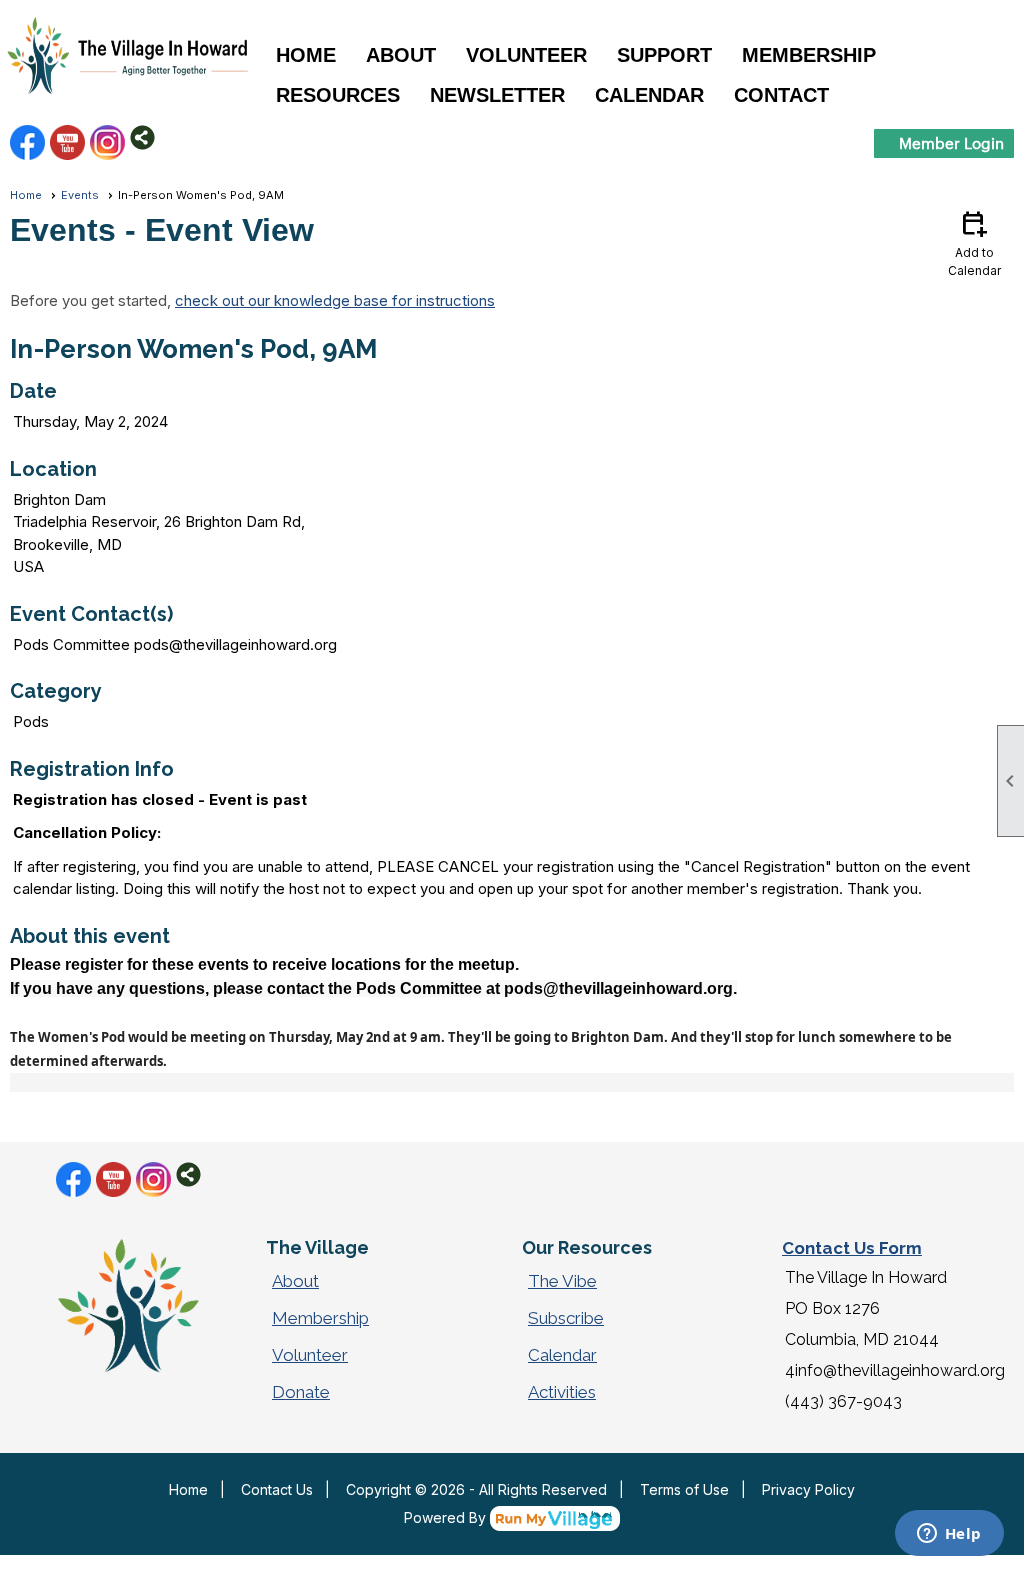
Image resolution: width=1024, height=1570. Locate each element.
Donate (301, 1392)
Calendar (649, 95)
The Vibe (562, 1281)
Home (306, 55)
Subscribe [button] (566, 1318)
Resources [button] (338, 95)
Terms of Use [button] (684, 1489)
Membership (320, 1318)
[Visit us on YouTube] (67, 142)
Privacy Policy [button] (808, 1489)
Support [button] (664, 55)
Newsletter (497, 95)
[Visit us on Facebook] (27, 142)
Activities (562, 1392)
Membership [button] (809, 55)
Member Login (951, 142)
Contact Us (277, 1489)
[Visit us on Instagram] (107, 142)
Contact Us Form (852, 1248)
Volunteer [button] (526, 55)
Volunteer (310, 1355)
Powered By (447, 1517)
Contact (781, 95)
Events (80, 195)
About (295, 1281)
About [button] (401, 55)
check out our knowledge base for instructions (335, 300)
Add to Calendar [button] (974, 242)
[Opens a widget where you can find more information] (949, 1535)
